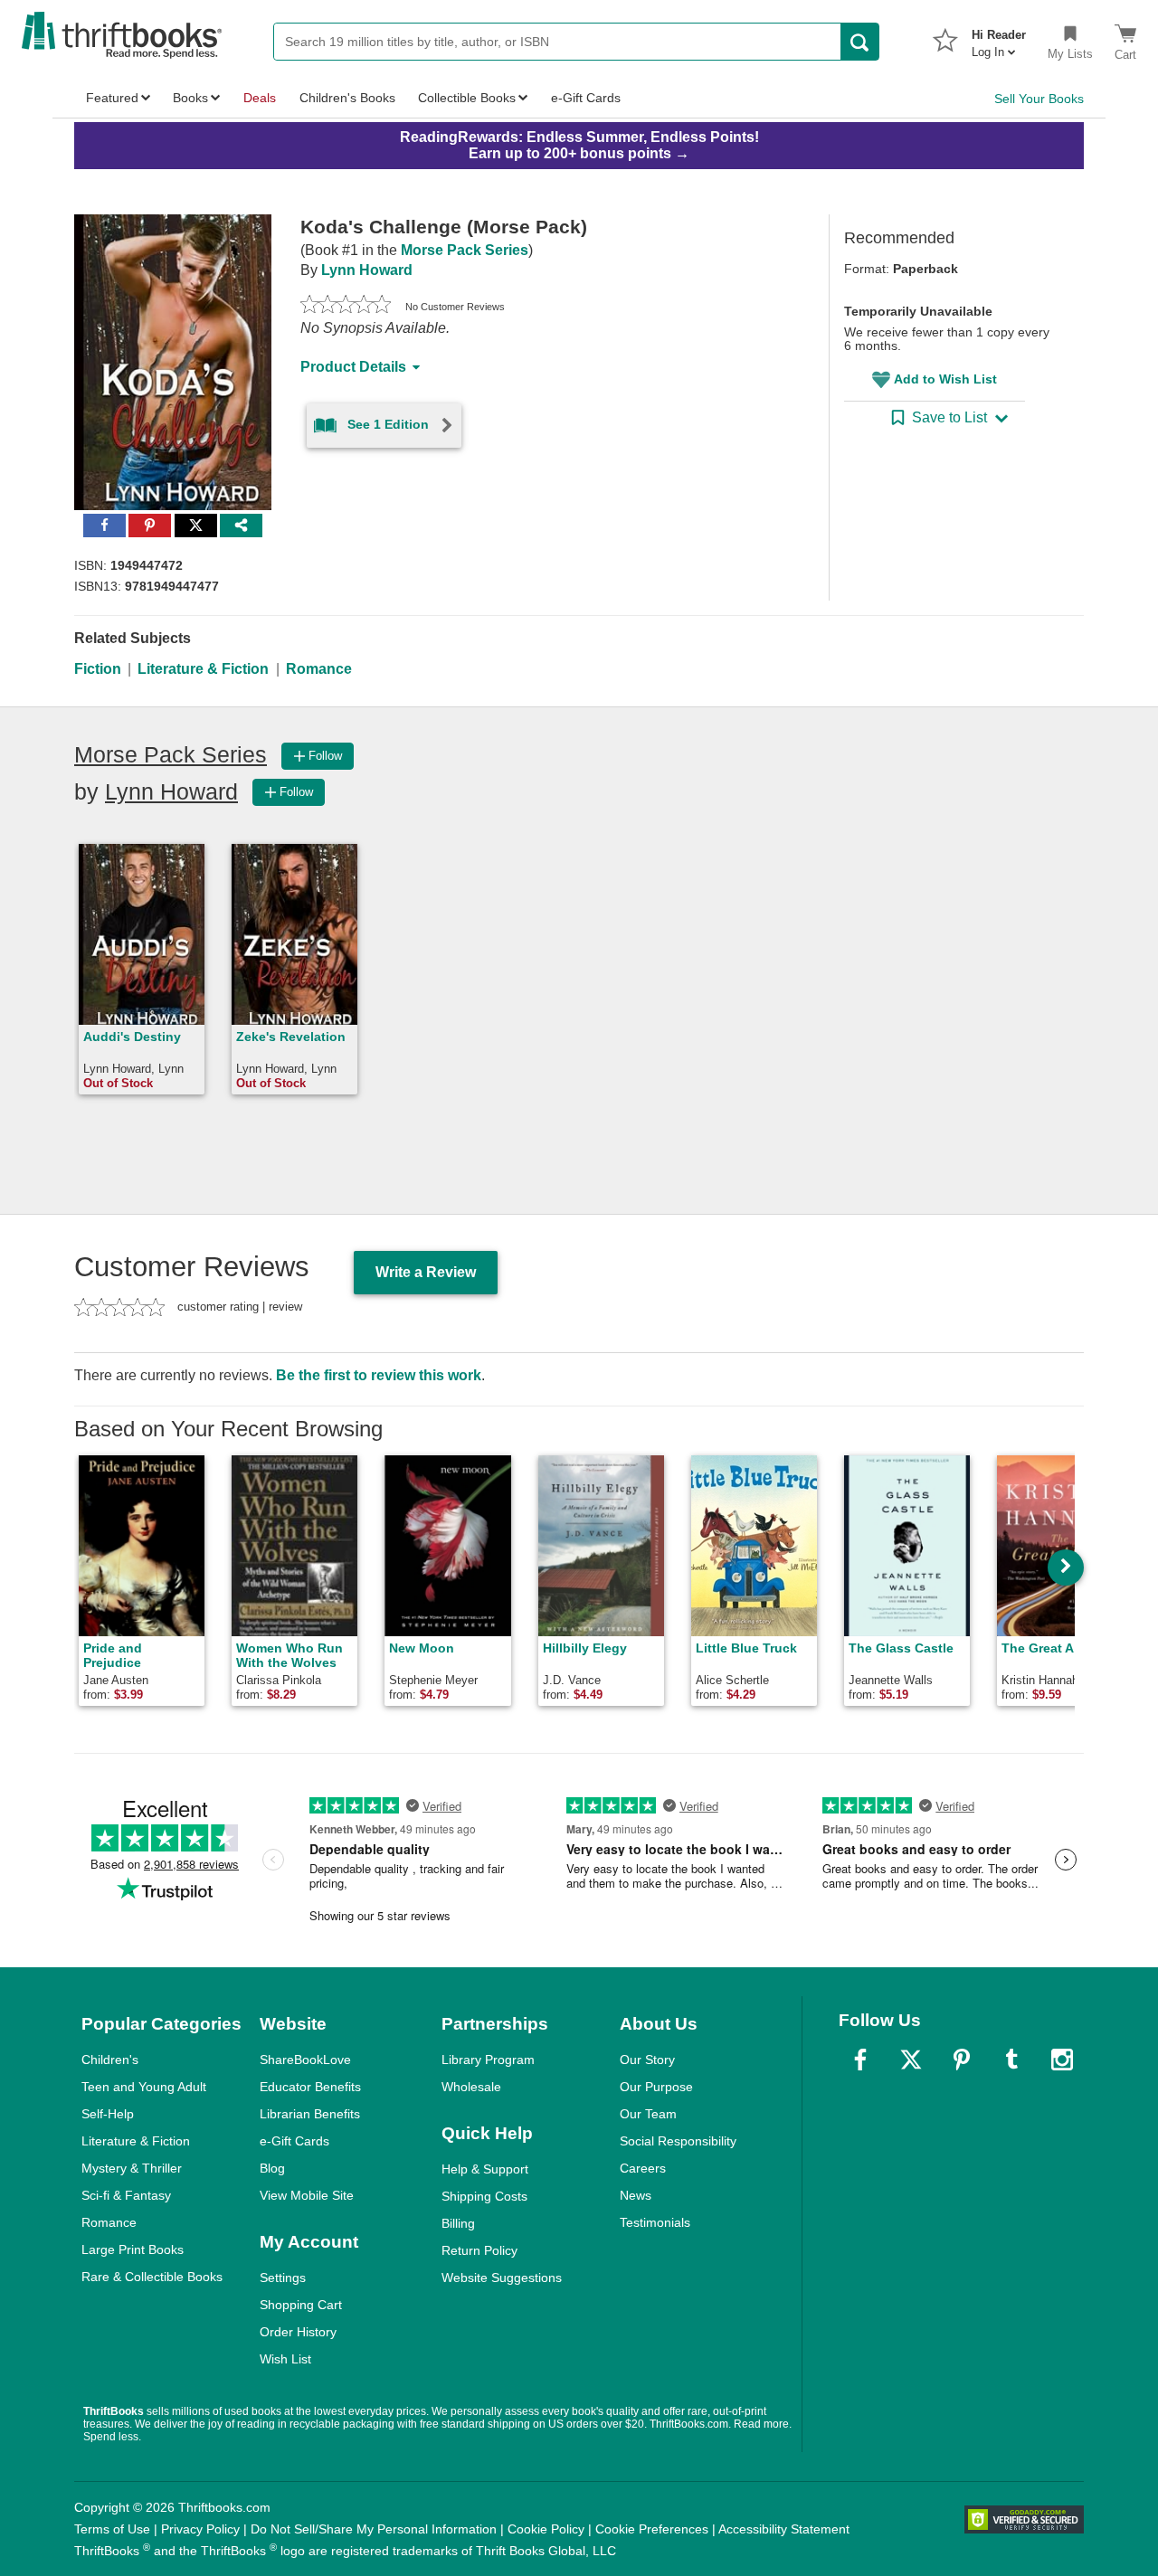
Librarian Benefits (310, 2114)
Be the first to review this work (379, 1375)
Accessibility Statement (784, 2529)
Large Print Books (133, 2249)
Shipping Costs (484, 2196)
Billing (458, 2223)
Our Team (648, 2114)
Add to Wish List (945, 379)
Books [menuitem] (190, 98)
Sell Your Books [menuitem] (1039, 99)
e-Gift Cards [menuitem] (586, 98)
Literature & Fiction (203, 669)
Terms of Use (112, 2529)
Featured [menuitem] (112, 98)
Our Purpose (656, 2087)
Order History (298, 2332)
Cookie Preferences (652, 2529)
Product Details (353, 367)
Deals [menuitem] (260, 98)
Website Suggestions (502, 2278)
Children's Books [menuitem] (347, 98)
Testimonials (655, 2222)
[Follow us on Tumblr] (1011, 2060)
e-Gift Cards (294, 2141)
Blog (272, 2168)
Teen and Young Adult (144, 2087)
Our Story (647, 2060)
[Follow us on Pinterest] (962, 2060)
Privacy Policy (200, 2529)
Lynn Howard (367, 270)
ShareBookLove (305, 2060)
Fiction (98, 669)
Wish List (285, 2359)
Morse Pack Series (465, 250)
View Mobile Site (307, 2195)
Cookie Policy (546, 2529)
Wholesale (471, 2087)
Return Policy (479, 2250)
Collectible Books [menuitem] (467, 98)
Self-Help (108, 2114)
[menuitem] (999, 38)
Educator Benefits (310, 2087)
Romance (319, 669)
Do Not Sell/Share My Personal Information (374, 2529)
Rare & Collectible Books (152, 2277)
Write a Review (426, 1272)
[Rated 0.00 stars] (346, 307)
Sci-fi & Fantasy (126, 2195)
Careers (643, 2168)
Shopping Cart (301, 2305)
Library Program (488, 2060)
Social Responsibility (678, 2141)
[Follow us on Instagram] (1062, 2060)
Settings (283, 2278)
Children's (110, 2060)
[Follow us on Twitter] (911, 2060)
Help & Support (485, 2169)
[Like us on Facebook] (860, 2060)
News (636, 2195)
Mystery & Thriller (132, 2168)
